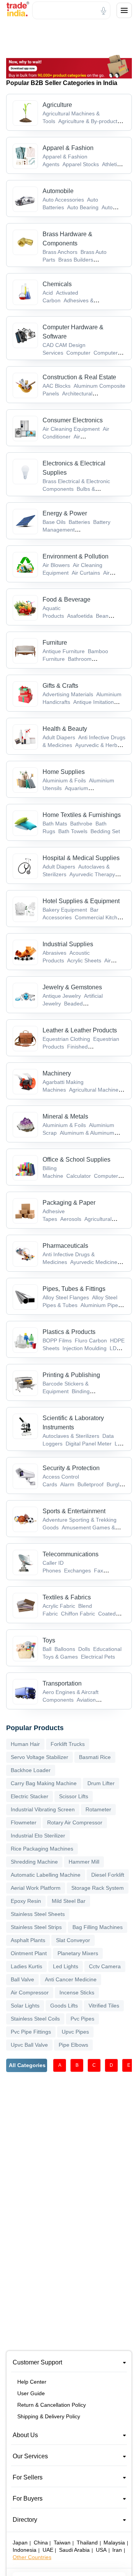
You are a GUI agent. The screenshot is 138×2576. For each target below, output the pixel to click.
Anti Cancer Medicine (71, 1979)
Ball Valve (22, 1979)
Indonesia (25, 2550)
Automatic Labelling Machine (46, 1875)
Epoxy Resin (26, 1901)
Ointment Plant (29, 1953)
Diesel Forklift (108, 1875)
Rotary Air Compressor (75, 1822)
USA (101, 2550)
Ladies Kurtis (26, 1966)
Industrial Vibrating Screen (43, 1809)
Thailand (87, 2543)
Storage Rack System (98, 1888)
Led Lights (66, 1966)
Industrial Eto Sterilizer (38, 1836)
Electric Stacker (30, 1796)
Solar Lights (25, 2006)
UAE (48, 2550)
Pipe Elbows (73, 2045)
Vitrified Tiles (104, 2006)
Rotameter (98, 1809)
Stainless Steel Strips (36, 1927)
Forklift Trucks (68, 1744)
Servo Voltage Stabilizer (39, 1757)
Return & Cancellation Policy (52, 2405)
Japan (20, 2543)
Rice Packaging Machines (42, 1849)
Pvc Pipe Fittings (31, 2032)
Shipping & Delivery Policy (49, 2416)
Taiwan (62, 2543)
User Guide (31, 2393)
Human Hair (25, 1744)
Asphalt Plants (28, 1940)
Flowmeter (24, 1822)
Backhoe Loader (31, 1770)
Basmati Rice (95, 1757)
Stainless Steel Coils (35, 2019)
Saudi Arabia (74, 2550)
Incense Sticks (77, 1992)
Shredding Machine (34, 1862)
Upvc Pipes (75, 2032)
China (41, 2543)
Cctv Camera (105, 1966)
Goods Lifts (64, 2006)
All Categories (27, 2065)
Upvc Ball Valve (29, 2045)
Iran (117, 2550)
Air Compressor (30, 1992)
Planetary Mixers (78, 1953)
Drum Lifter (101, 1783)
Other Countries (32, 2557)
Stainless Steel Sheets (38, 1914)
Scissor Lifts (74, 1796)
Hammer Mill (84, 1862)
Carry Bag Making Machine (44, 1783)
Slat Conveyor (73, 1940)
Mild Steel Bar (69, 1901)
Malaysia (114, 2543)
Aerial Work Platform (36, 1888)
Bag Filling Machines (98, 1927)
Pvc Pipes (82, 2019)
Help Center (32, 2382)
